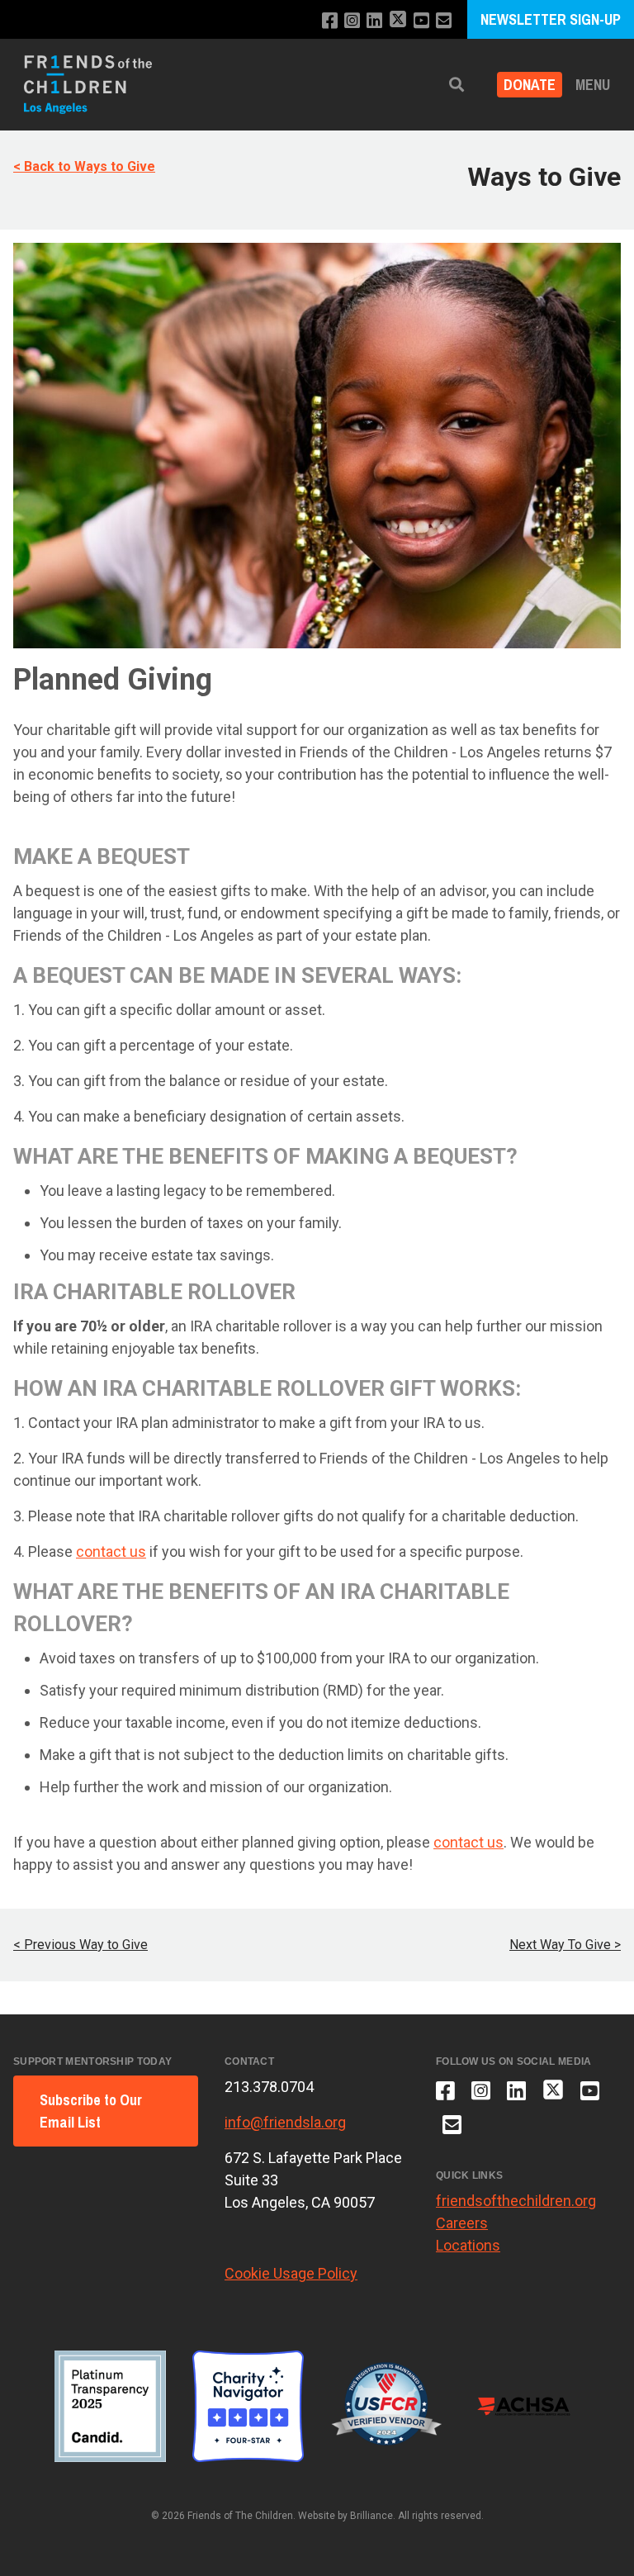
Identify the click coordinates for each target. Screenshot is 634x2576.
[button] (457, 85)
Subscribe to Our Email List (91, 2111)
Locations (468, 2245)
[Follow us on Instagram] (352, 21)
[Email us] (444, 21)
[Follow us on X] (398, 21)
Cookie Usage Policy (291, 2273)
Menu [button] (593, 85)
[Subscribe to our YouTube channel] (421, 21)
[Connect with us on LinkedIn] (374, 21)
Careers (462, 2223)
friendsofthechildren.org (516, 2201)
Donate (530, 85)
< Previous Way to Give (80, 1945)
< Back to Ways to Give (84, 166)
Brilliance (371, 2516)
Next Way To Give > (565, 1945)
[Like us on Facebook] (330, 21)
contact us (111, 1551)
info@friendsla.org (285, 2122)
